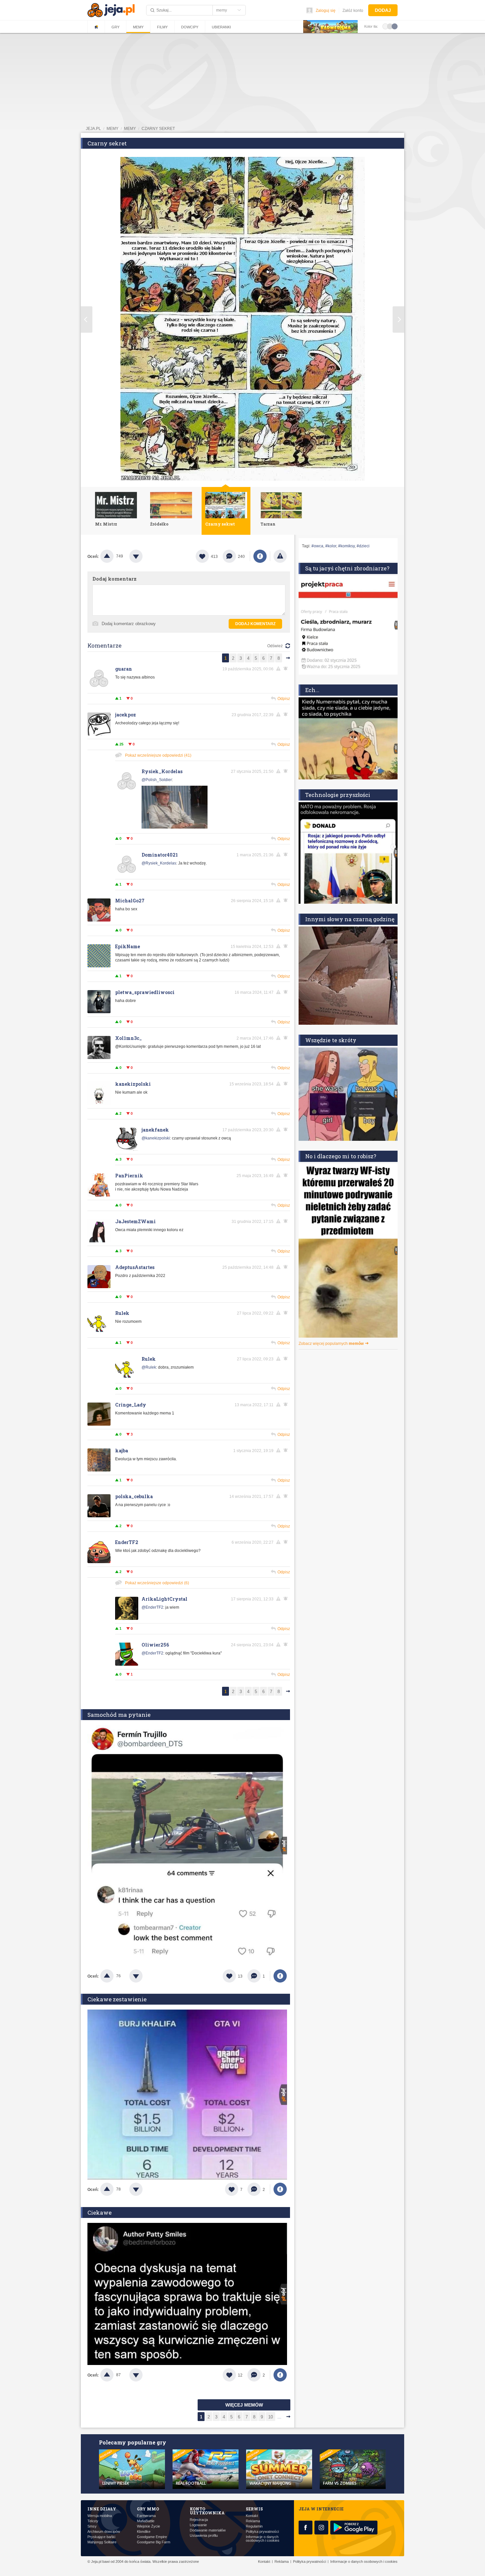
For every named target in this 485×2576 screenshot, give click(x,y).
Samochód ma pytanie (119, 1715)
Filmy (162, 27)
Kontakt (252, 2516)
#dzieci (363, 546)
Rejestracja (199, 2520)
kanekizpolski (133, 1084)
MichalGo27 (130, 901)
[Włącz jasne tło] (385, 26)
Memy (138, 27)
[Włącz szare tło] (390, 26)
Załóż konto (353, 11)
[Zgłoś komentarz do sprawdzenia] (279, 669)
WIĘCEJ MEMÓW (244, 2405)
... (279, 2417)
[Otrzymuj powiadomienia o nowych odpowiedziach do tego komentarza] (287, 669)
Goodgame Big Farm (154, 2542)
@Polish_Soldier (157, 780)
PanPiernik (129, 1176)
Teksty (93, 2521)
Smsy (92, 2526)
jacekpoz (126, 715)
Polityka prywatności (262, 2532)
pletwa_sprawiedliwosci (145, 992)
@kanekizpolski (156, 1138)
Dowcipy (190, 27)
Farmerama (146, 2516)
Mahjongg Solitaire (102, 2542)
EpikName (128, 946)
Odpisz (284, 699)
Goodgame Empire (152, 2537)
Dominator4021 (160, 855)
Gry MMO (148, 2509)
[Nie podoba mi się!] (144, 556)
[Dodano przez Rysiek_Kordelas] (175, 827)
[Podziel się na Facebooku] (260, 556)
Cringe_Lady (131, 1405)
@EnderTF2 (152, 1607)
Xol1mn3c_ (129, 1038)
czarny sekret (158, 129)
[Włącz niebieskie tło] (395, 26)
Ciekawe (99, 2212)
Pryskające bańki (101, 2537)
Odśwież (275, 646)
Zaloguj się (326, 11)
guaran (124, 669)
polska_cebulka (134, 1496)
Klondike (144, 2532)
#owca (317, 546)
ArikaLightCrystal (164, 1599)
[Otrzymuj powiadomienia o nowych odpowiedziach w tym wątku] (287, 714)
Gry (115, 27)
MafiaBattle (146, 2521)
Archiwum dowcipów (104, 2532)
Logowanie (198, 2525)
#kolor (331, 546)
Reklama (253, 2521)
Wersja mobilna (100, 2516)
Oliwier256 (155, 1645)
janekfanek (155, 1130)
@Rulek (149, 1367)
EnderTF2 (127, 1542)
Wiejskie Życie (148, 2526)
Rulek (122, 1313)
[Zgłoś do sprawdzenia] (280, 556)
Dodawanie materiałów (208, 2530)
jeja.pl (93, 129)
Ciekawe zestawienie (117, 1999)
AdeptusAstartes (135, 1267)
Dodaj (383, 10)
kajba (122, 1451)
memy (113, 129)
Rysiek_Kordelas (162, 771)
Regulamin (254, 2526)
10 (271, 2417)
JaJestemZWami (135, 1221)
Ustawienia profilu (204, 2536)
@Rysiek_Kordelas (159, 863)
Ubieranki (221, 27)
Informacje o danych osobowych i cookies (263, 2539)
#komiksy (346, 546)
